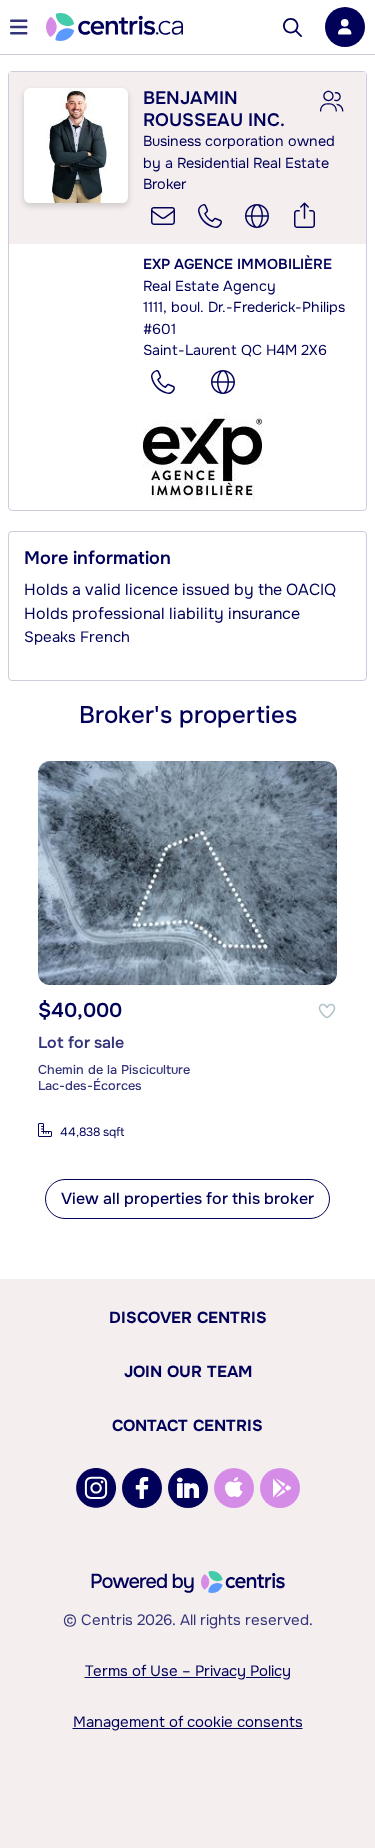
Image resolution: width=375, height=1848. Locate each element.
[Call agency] (163, 382)
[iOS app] (234, 1488)
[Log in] (345, 27)
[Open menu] (19, 27)
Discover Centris (188, 1317)
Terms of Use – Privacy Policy (188, 1671)
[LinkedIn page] (188, 1488)
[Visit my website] (257, 216)
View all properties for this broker (187, 1198)
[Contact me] (163, 216)
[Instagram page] (96, 1488)
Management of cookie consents (188, 1722)
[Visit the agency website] (223, 382)
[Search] (292, 27)
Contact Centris (187, 1425)
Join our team (188, 1371)
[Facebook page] (142, 1488)
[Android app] (280, 1488)
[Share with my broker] (331, 102)
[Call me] (210, 216)
